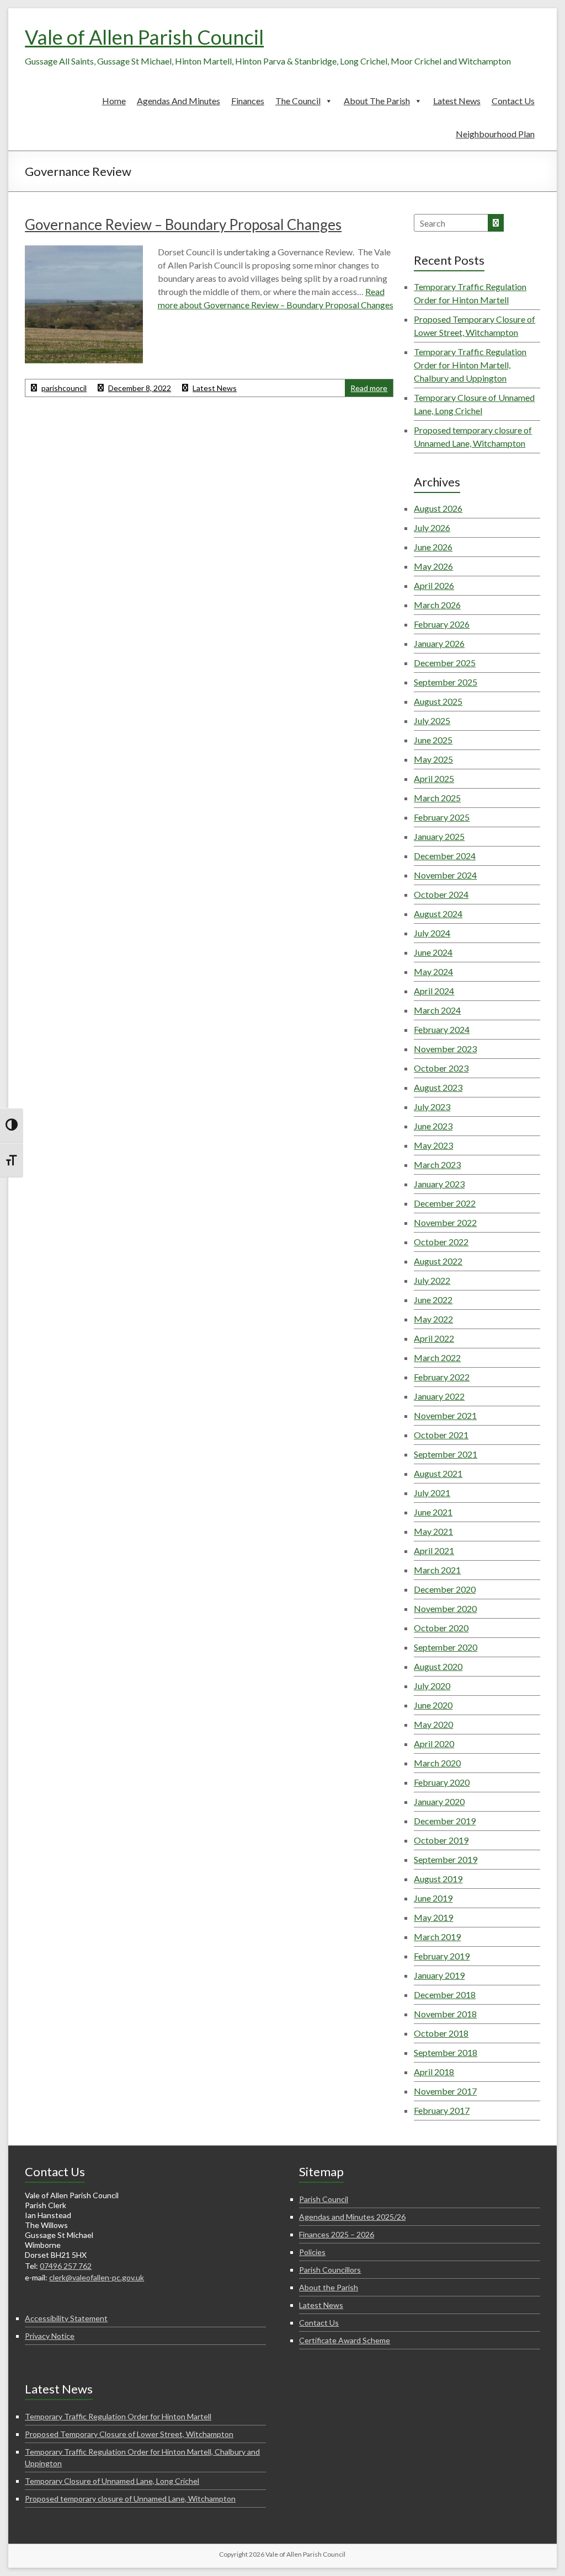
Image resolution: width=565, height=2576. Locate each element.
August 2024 (438, 914)
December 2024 (445, 856)
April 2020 (434, 1744)
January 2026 (439, 643)
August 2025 (438, 701)
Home (114, 101)
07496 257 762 (66, 2266)
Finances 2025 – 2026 (337, 2234)
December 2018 (445, 1994)
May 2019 (433, 1917)
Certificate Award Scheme (345, 2340)
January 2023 (439, 1184)
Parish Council (324, 2199)
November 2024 (445, 875)
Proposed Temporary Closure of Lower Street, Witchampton (129, 2434)
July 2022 (432, 1280)
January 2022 (439, 1396)
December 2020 (445, 1589)
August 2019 (438, 1879)
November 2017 (445, 2091)
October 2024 (441, 894)
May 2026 (433, 566)
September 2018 (446, 2052)
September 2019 (446, 1859)
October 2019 (441, 1840)
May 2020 (433, 1724)
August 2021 (438, 1473)
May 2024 (433, 971)
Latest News (457, 101)
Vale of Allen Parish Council (144, 37)
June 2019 (433, 1898)
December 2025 (445, 663)
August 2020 (438, 1666)
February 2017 (442, 2110)
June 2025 (433, 740)
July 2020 (432, 1686)
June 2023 (433, 1126)
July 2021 (432, 1493)
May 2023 (433, 1145)
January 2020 (439, 1801)
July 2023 (432, 1107)
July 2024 (432, 933)
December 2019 (445, 1821)
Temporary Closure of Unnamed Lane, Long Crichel (112, 2481)
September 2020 (446, 1647)
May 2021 (433, 1531)
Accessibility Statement (66, 2318)
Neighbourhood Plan (495, 134)
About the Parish (377, 101)
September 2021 (446, 1454)
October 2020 (441, 1628)
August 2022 (438, 1261)
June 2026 (433, 547)
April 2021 (434, 1551)
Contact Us (513, 101)
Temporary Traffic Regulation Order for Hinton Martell (118, 2416)
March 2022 (437, 1357)
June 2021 (433, 1512)
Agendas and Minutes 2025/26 (352, 2217)
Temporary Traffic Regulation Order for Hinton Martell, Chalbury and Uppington (470, 365)
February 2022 (442, 1377)
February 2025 (442, 817)
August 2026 (438, 508)
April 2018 (434, 2072)
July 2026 (432, 527)
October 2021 (441, 1435)
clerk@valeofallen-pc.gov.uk (97, 2277)
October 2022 (441, 1242)
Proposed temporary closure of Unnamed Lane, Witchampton (130, 2499)
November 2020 (445, 1608)
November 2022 (445, 1222)
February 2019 (442, 1956)
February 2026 (442, 624)
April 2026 (434, 585)
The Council (298, 101)
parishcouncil (64, 388)
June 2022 (433, 1300)
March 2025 (437, 798)
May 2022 (433, 1319)
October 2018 (441, 2033)
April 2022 (434, 1338)
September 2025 (446, 682)
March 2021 (437, 1570)
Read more (369, 388)
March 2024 (437, 1010)
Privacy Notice (50, 2336)
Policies (312, 2252)
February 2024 (442, 1029)
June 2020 (433, 1705)
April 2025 (434, 778)
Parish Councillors (330, 2270)
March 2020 (437, 1763)
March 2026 (437, 605)
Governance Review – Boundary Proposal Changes (183, 224)
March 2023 (437, 1164)
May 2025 (433, 759)
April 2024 (434, 991)
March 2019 (437, 1937)
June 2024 (433, 952)
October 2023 (441, 1068)
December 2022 (445, 1203)
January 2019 (439, 1975)
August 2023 (438, 1087)
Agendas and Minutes (178, 101)
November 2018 (445, 2014)
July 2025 (432, 721)
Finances (248, 101)
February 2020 (442, 1782)
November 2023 (445, 1049)
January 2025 (439, 836)
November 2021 (445, 1415)
